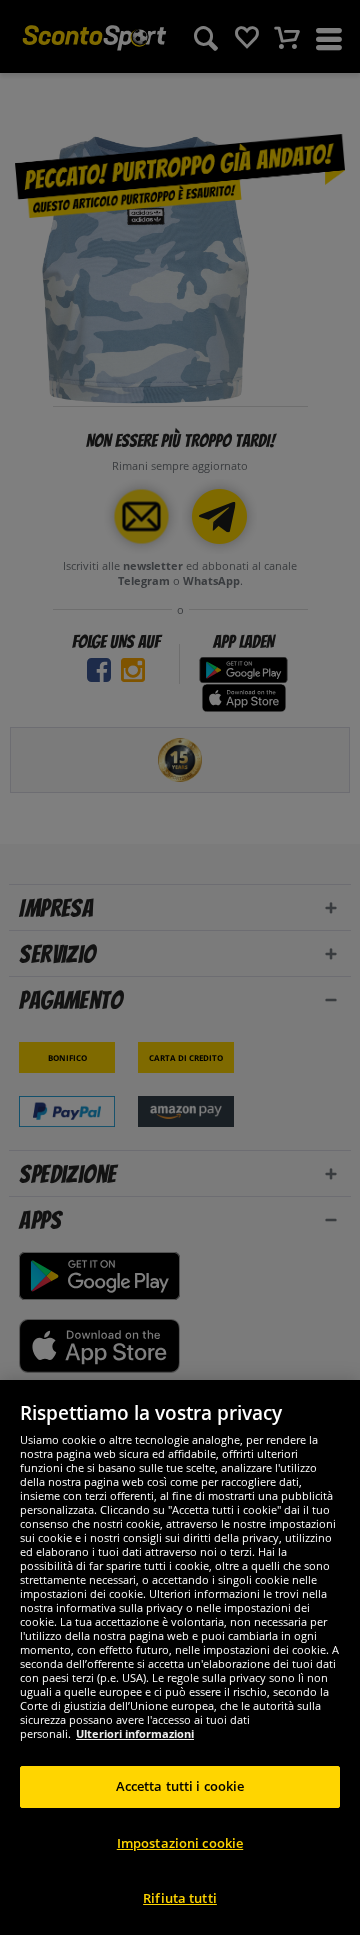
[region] (180, 1657)
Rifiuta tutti (180, 1898)
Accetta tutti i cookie (180, 1786)
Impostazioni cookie (180, 1843)
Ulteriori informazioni (135, 1733)
